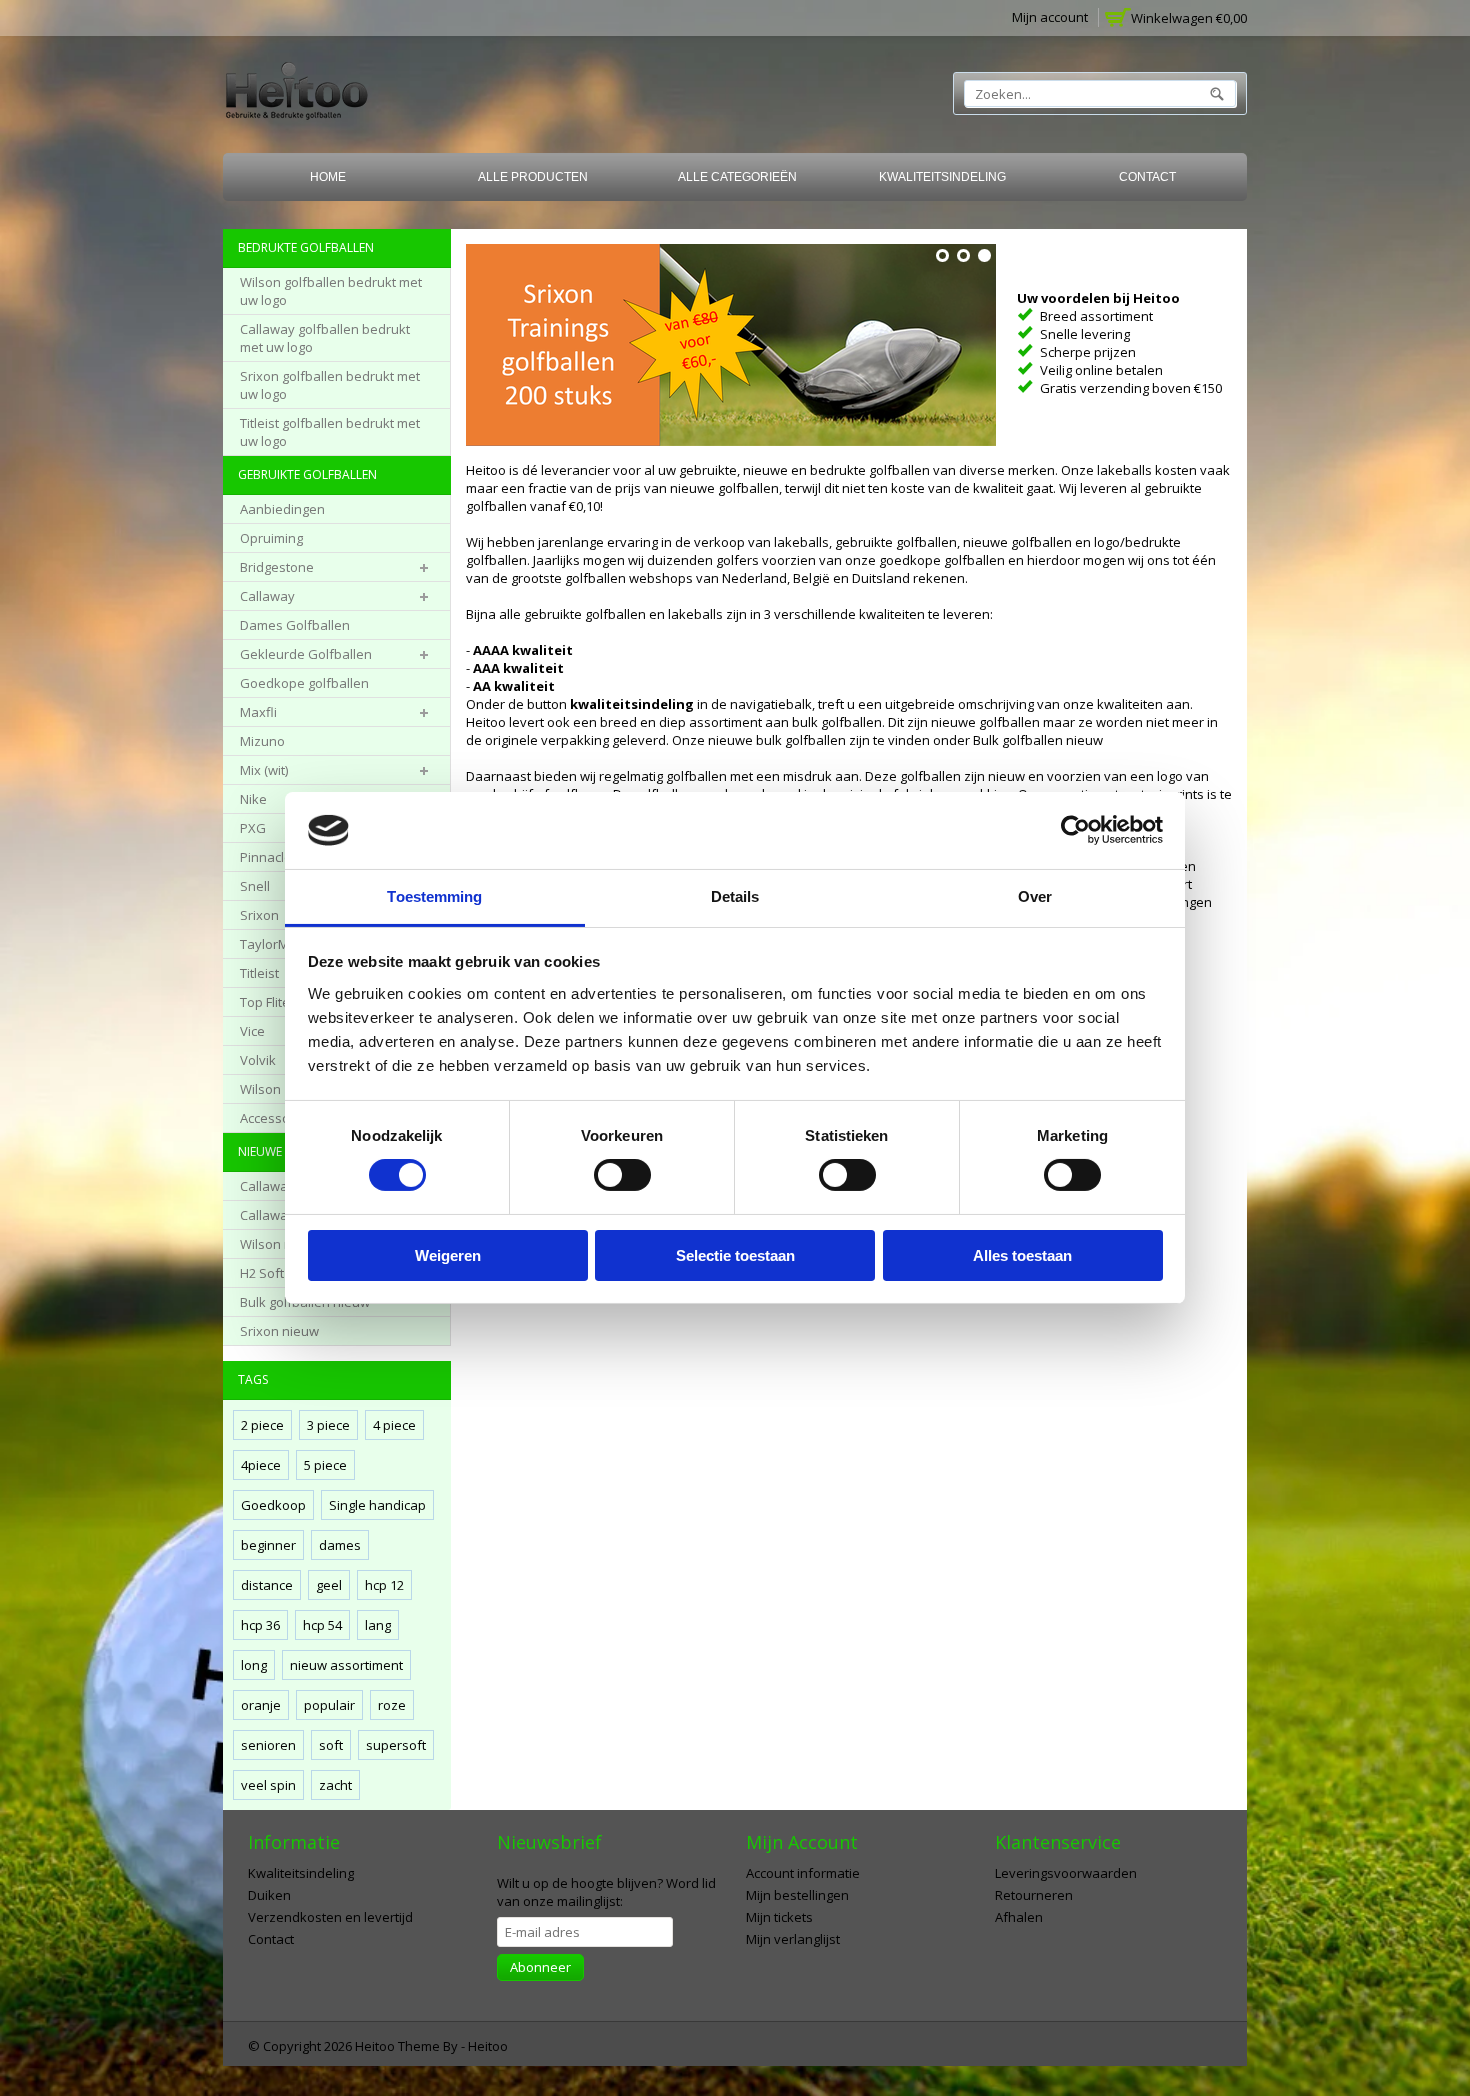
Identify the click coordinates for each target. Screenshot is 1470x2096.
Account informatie (803, 1873)
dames (340, 1545)
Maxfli (258, 712)
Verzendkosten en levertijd (330, 1917)
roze (392, 1705)
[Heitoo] (296, 94)
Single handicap (377, 1505)
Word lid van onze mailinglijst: (606, 1892)
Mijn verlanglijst (793, 1939)
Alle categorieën (737, 177)
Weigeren (448, 1255)
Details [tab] (735, 896)
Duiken (269, 1895)
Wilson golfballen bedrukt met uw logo (331, 291)
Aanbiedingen (282, 509)
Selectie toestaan (735, 1255)
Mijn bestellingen (797, 1895)
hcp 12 (384, 1585)
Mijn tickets (779, 1917)
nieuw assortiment (346, 1665)
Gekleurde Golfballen (306, 654)
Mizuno (262, 741)
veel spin (268, 1785)
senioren (268, 1745)
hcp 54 (322, 1625)
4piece (261, 1465)
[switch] (622, 1175)
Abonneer (540, 1967)
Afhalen (1019, 1917)
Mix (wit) (264, 770)
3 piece (328, 1425)
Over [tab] (1035, 896)
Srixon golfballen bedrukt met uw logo (330, 385)
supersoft (396, 1745)
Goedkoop (273, 1505)
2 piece (262, 1425)
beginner (268, 1545)
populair (329, 1705)
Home (328, 177)
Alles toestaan (1022, 1255)
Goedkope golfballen (304, 683)
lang (378, 1625)
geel (329, 1585)
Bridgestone (277, 567)
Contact (1147, 177)
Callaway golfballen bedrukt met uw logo (325, 338)
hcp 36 (260, 1625)
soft (331, 1745)
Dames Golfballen (295, 625)
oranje (261, 1705)
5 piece (325, 1465)
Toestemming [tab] (434, 896)
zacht (335, 1785)
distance (267, 1585)
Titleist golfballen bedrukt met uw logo (330, 432)
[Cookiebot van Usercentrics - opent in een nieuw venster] (1075, 830)
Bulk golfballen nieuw (1038, 740)
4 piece (394, 1425)
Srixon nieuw (279, 1331)
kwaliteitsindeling (632, 704)
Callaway (267, 596)
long (254, 1665)
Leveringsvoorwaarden (1066, 1873)
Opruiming (271, 538)
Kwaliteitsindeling (942, 177)
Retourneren (1034, 1895)
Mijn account (1050, 17)
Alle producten (533, 177)
